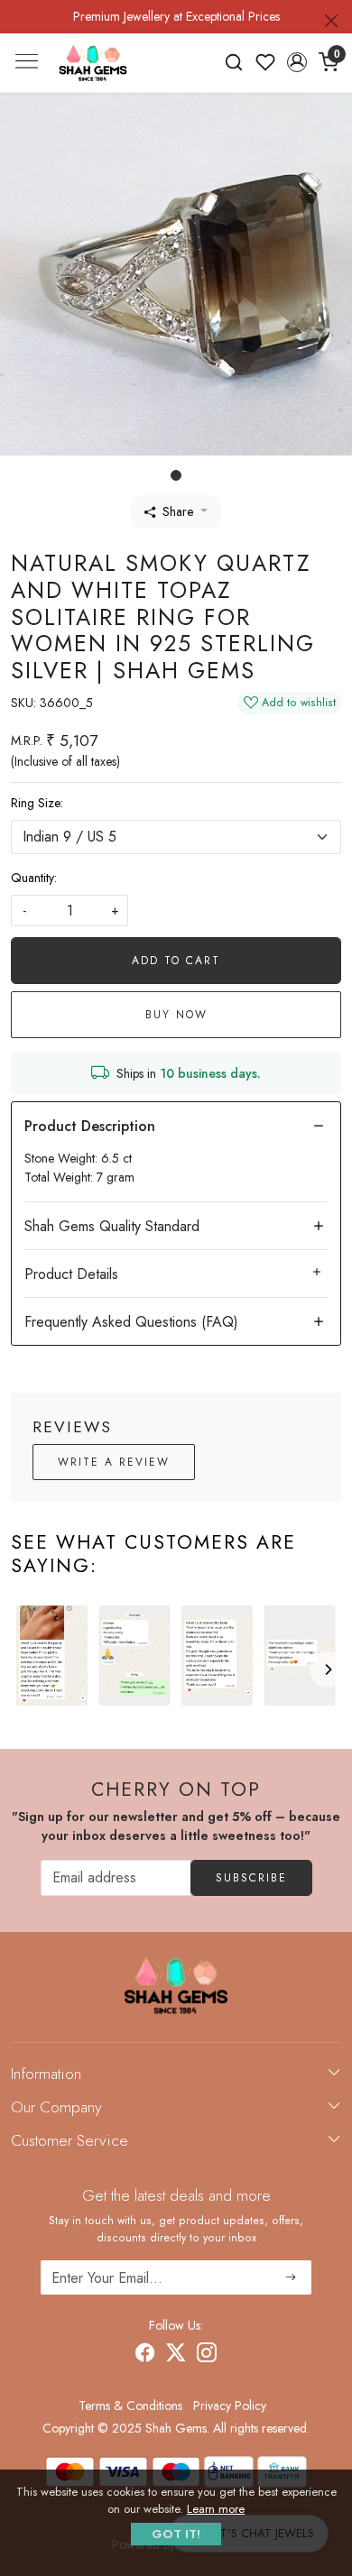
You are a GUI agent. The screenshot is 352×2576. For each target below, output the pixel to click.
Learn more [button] (216, 2509)
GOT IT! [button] (176, 2534)
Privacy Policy (230, 2406)
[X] (176, 2355)
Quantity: (34, 878)
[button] (296, 62)
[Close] (331, 21)
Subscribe (251, 1878)
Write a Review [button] (114, 1462)
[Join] (291, 2277)
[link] (234, 62)
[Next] (328, 1670)
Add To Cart (176, 961)
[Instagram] (207, 2355)
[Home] (93, 63)
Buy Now (176, 1015)
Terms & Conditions (130, 2406)
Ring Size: (37, 803)
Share (178, 511)
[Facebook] (145, 2355)
